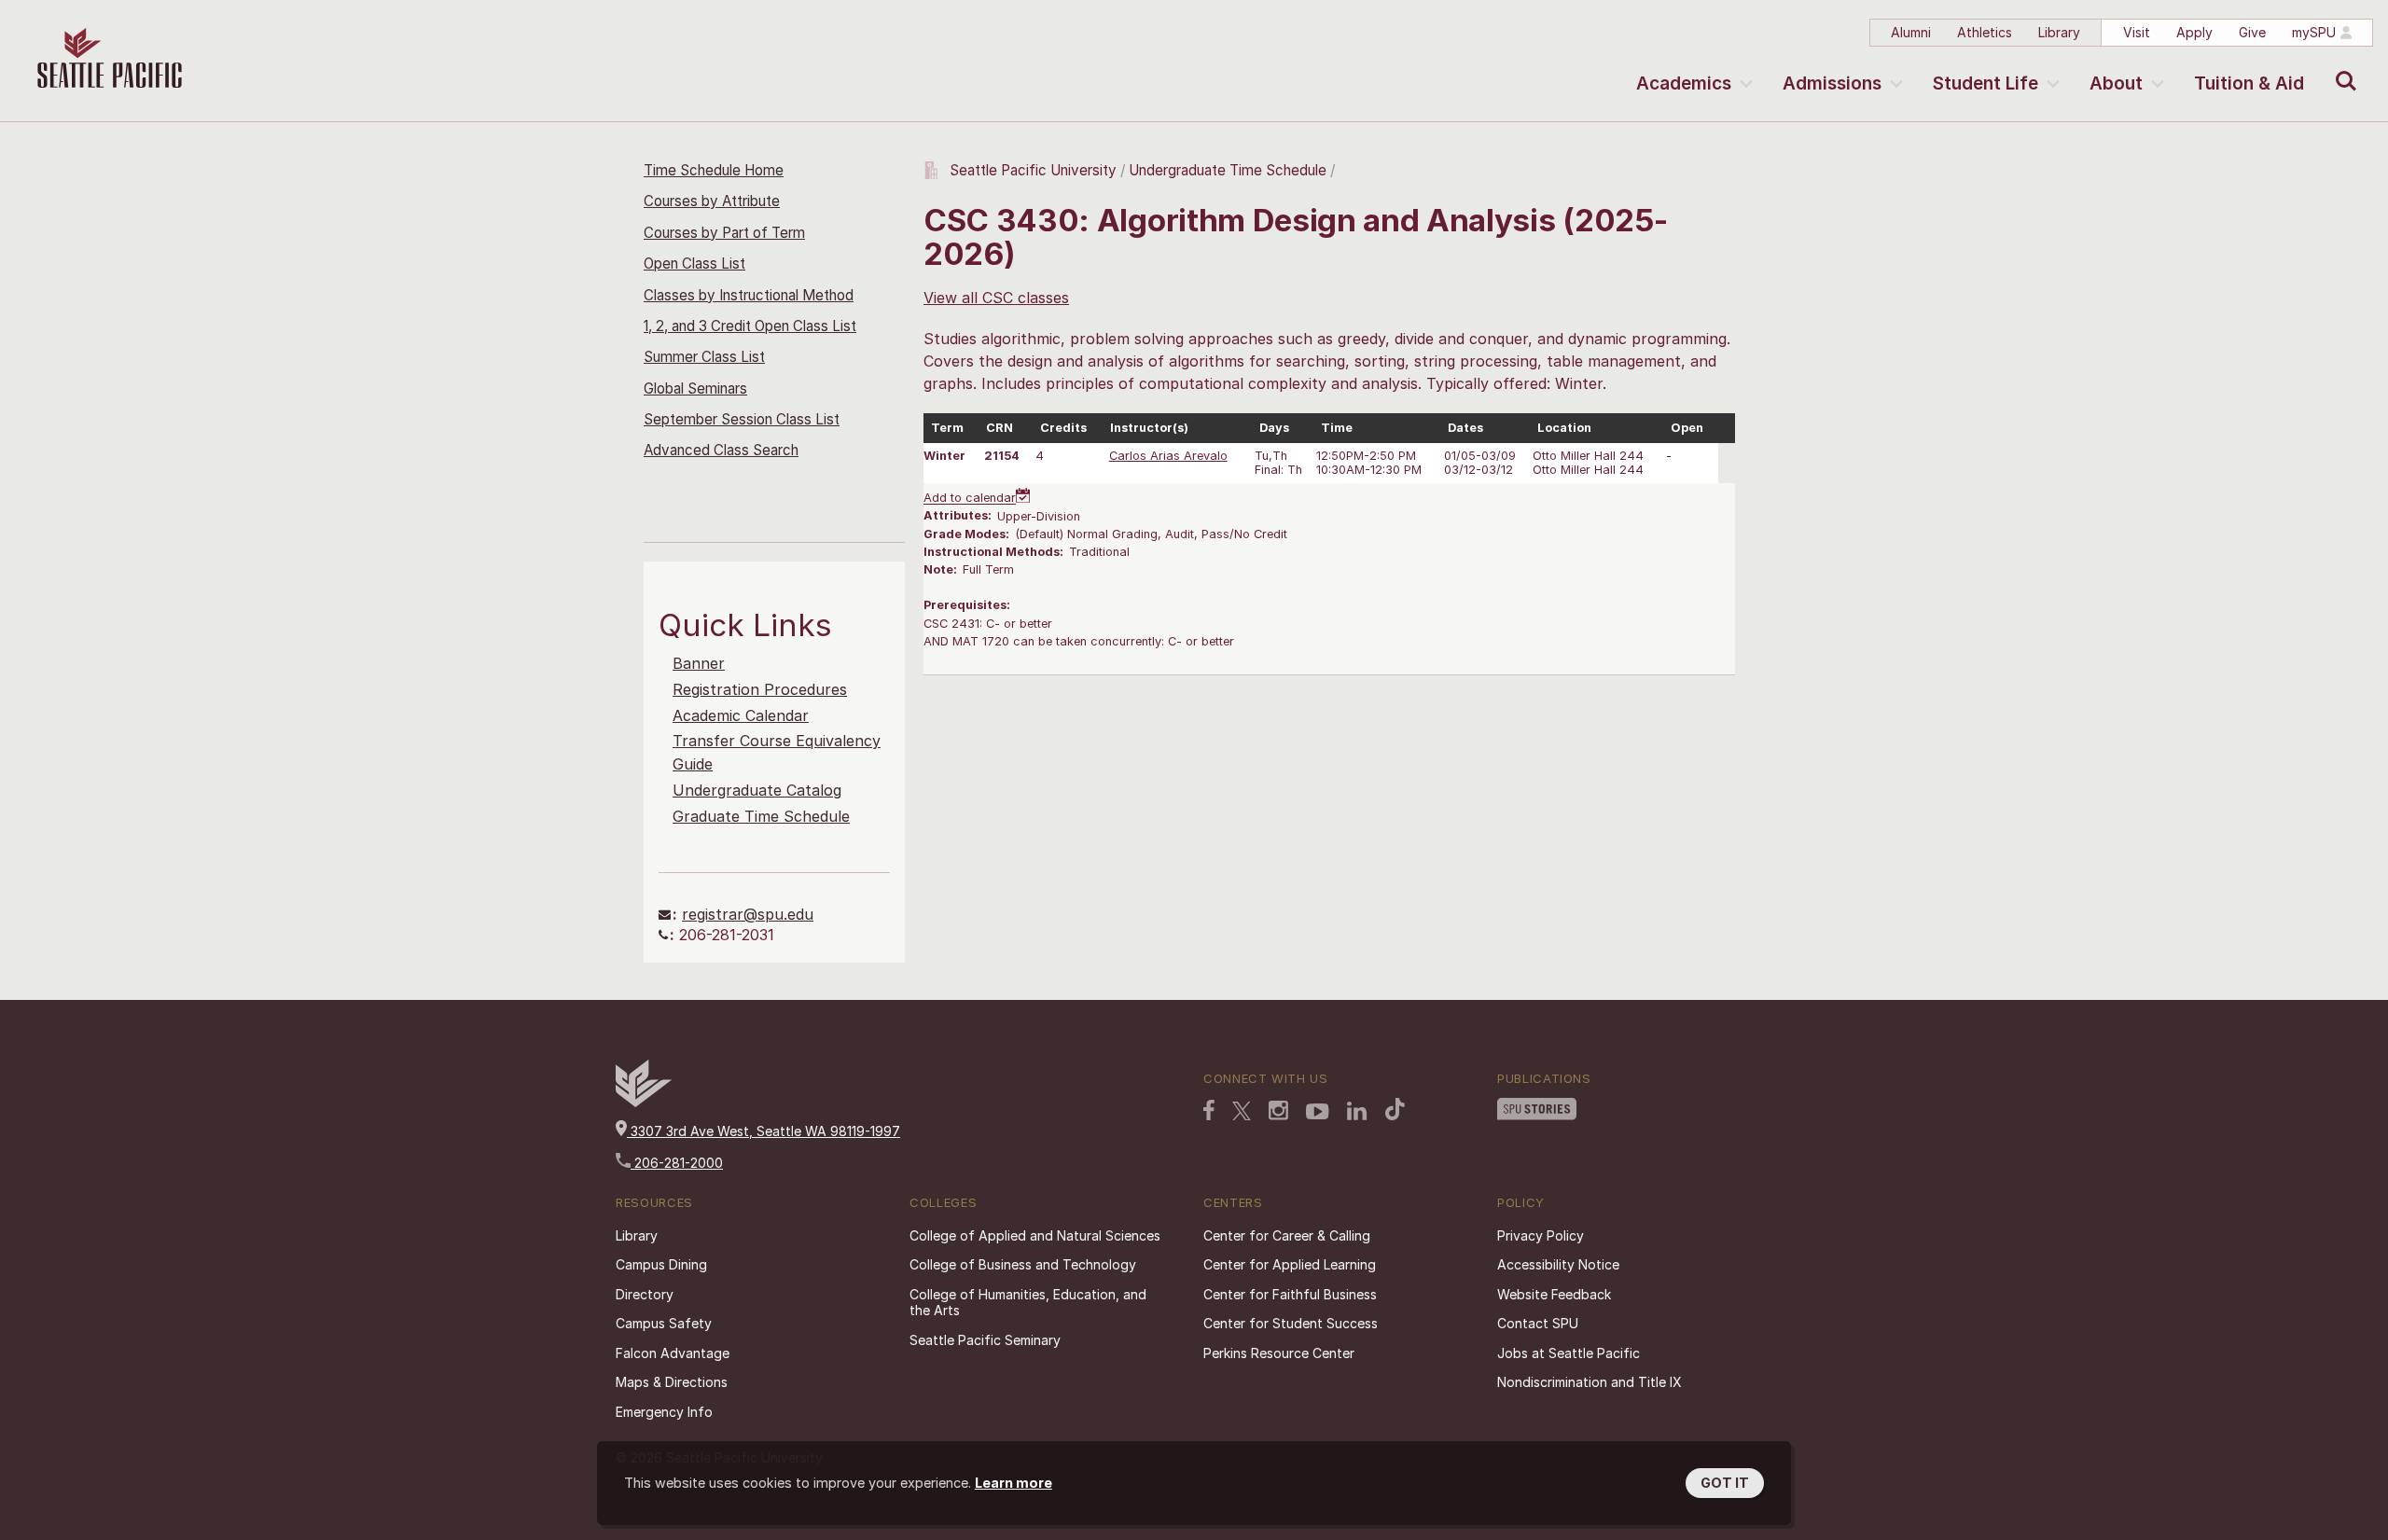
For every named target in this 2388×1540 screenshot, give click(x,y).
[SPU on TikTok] (1395, 1109)
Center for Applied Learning (1290, 1264)
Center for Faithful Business (1290, 1294)
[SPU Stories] (1537, 1109)
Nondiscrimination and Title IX (1590, 1382)
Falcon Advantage (673, 1353)
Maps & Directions (672, 1382)
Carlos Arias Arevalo (1168, 456)
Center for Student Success (1291, 1323)
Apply (2194, 32)
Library (2059, 32)
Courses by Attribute (712, 201)
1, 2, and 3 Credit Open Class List (750, 326)
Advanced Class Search (721, 450)
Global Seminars (695, 388)
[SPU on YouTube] (1318, 1112)
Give (2252, 32)
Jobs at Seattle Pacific (1569, 1353)
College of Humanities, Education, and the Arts (1028, 1303)
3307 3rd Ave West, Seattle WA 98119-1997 (764, 1131)
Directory (645, 1294)
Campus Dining (661, 1264)
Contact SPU (1538, 1323)
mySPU (2314, 32)
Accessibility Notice (1558, 1264)
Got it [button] (1725, 1483)
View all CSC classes (996, 298)
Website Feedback (1554, 1294)
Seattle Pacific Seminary (985, 1340)
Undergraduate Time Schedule (1228, 170)
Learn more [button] (1014, 1483)
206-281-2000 (677, 1163)
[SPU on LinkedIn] (1357, 1111)
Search (2342, 67)
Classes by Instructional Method (749, 295)
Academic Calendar (741, 715)
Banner (699, 663)
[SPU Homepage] (644, 1102)
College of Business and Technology (1023, 1264)
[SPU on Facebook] (1209, 1110)
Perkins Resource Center (1279, 1353)
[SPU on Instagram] (1278, 1110)
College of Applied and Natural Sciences (1035, 1235)
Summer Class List (704, 357)
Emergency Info (664, 1412)
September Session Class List (742, 419)
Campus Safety (664, 1323)
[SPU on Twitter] (1242, 1111)
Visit (2137, 32)
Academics (1684, 83)
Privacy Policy (1541, 1235)
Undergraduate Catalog (757, 790)
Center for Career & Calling (1287, 1235)
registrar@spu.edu (748, 914)
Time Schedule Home (714, 170)
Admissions (1832, 83)
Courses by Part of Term (724, 233)
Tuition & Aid (2249, 83)
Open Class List (694, 264)
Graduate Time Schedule (761, 816)
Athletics (1985, 32)
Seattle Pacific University (1033, 170)
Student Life (1985, 83)
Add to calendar (970, 499)
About (2116, 83)
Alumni (1911, 32)
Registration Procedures (760, 689)
